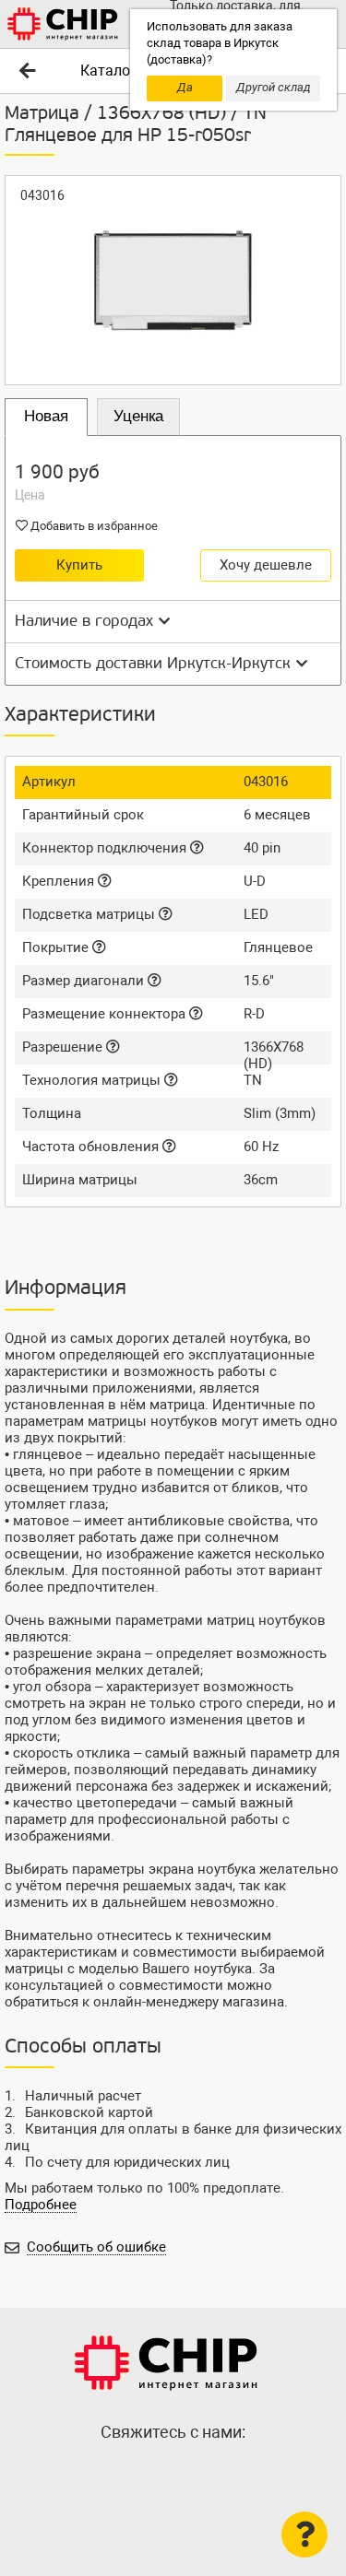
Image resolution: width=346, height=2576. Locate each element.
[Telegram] (173, 2472)
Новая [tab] (46, 416)
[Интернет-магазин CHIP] (63, 24)
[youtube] (210, 2472)
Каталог (108, 71)
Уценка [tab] (138, 416)
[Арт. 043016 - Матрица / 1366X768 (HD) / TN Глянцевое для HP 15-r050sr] (173, 280)
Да (185, 87)
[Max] (137, 2472)
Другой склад (274, 87)
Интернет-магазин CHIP (166, 2363)
